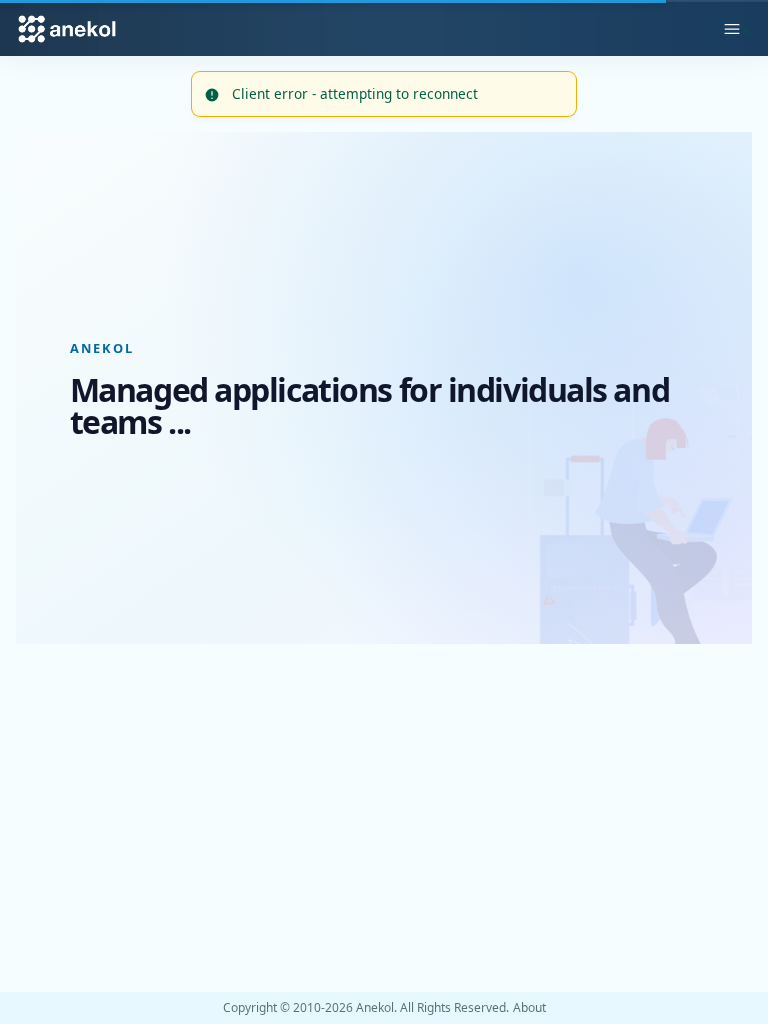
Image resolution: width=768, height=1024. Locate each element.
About (529, 1008)
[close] (746, 28)
